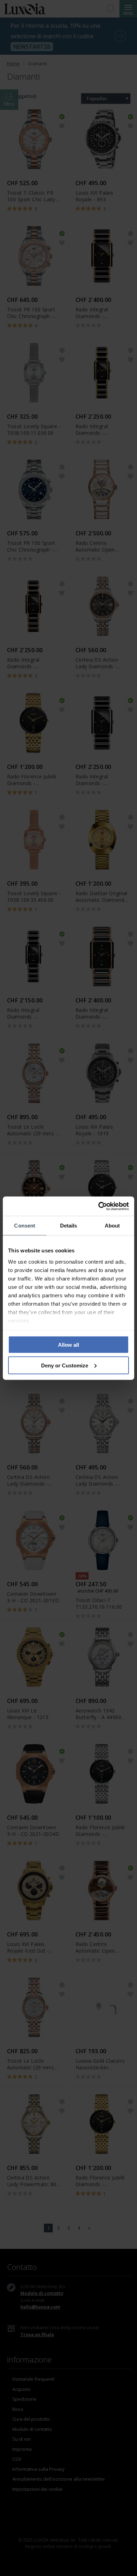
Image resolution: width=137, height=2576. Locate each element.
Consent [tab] (25, 1226)
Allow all (68, 1345)
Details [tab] (69, 1226)
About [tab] (112, 1226)
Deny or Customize (65, 1365)
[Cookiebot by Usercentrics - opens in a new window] (99, 1206)
